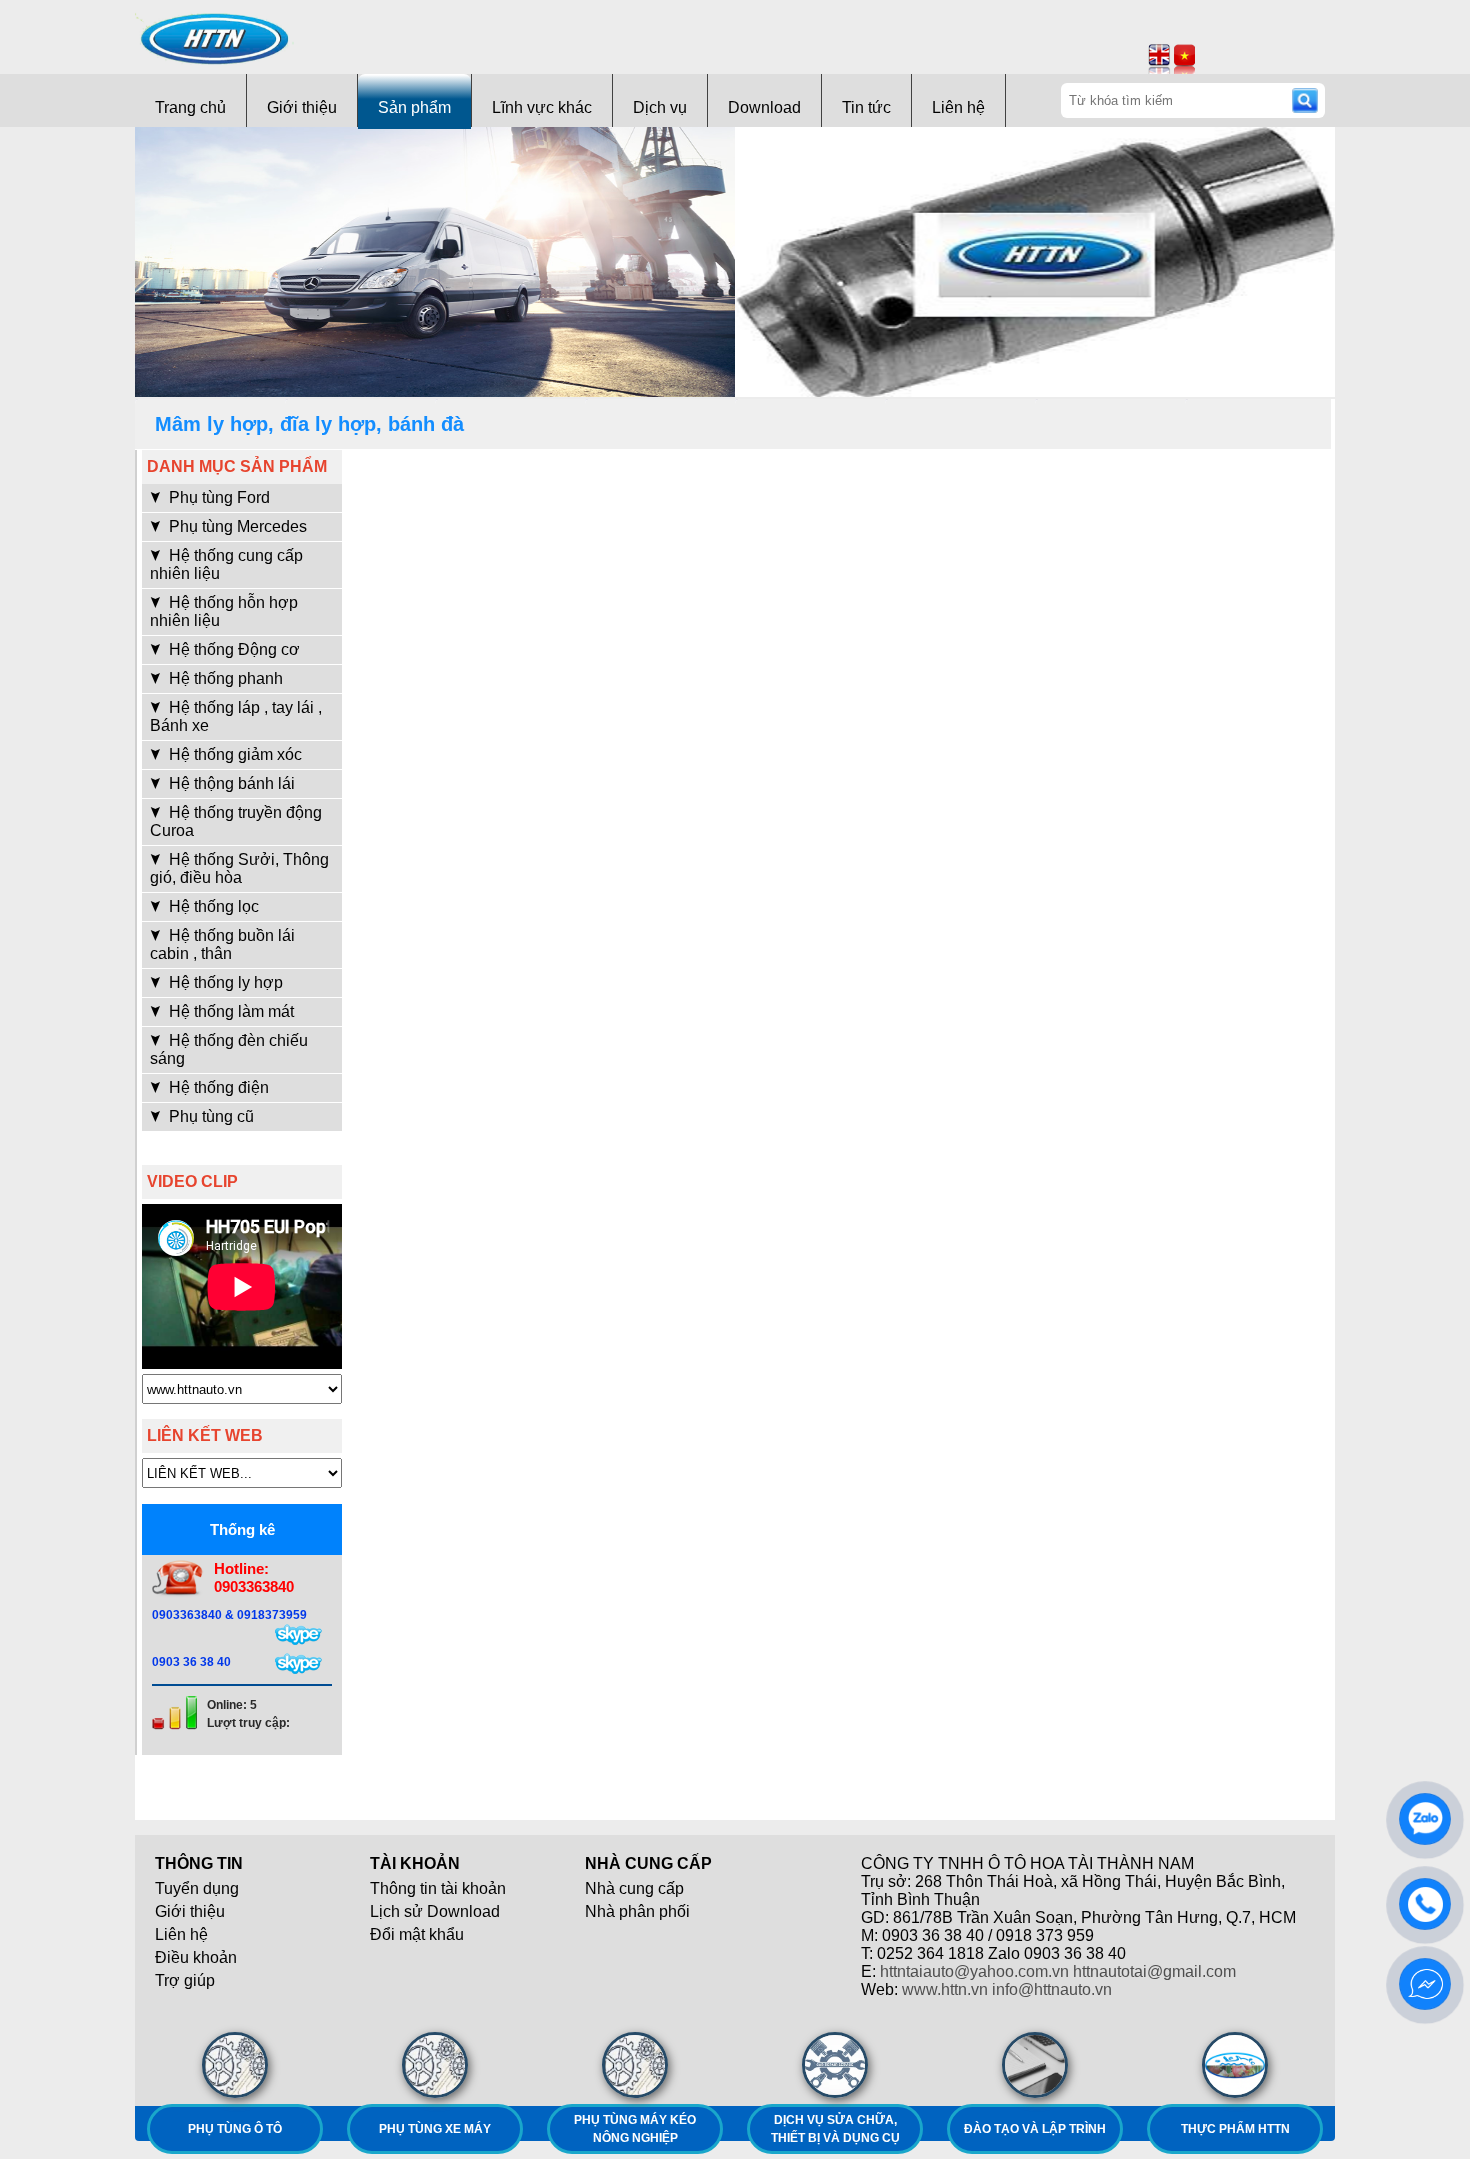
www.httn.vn (945, 1989)
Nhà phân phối (637, 1911)
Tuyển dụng (197, 1888)
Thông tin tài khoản (438, 1888)
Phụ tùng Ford (217, 497)
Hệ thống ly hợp (224, 982)
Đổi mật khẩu (417, 1934)
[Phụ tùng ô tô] (235, 2065)
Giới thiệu (302, 107)
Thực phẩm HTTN (1235, 2129)
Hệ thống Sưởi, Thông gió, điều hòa (239, 868)
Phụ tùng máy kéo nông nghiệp (635, 2129)
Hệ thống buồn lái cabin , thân (222, 944)
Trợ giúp (185, 1980)
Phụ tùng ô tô (235, 2129)
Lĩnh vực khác (542, 107)
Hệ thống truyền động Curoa (236, 821)
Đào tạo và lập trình (1035, 2129)
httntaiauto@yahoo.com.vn (974, 1971)
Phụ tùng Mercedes (236, 526)
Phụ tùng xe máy (435, 2129)
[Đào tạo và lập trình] (1035, 2065)
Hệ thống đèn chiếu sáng (229, 1049)
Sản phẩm (414, 107)
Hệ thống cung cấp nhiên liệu (226, 564)
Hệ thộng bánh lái (230, 783)
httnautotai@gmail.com (1154, 1971)
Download (764, 107)
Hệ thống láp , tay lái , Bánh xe (236, 716)
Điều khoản (196, 1957)
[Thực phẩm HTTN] (1235, 2065)
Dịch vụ (660, 107)
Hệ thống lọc (212, 906)
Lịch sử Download (435, 1911)
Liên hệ (958, 107)
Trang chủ (190, 107)
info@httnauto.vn (1052, 1989)
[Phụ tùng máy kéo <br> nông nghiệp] (635, 2065)
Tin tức (866, 107)
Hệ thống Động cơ (232, 649)
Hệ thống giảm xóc (233, 754)
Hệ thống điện (217, 1087)
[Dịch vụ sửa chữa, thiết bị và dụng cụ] (835, 2065)
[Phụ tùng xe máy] (435, 2065)
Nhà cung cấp (634, 1888)
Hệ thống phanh (224, 678)
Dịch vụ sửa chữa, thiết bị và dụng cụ (835, 2129)
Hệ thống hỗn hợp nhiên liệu (224, 611)
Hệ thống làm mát (229, 1011)
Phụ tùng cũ (209, 1116)
